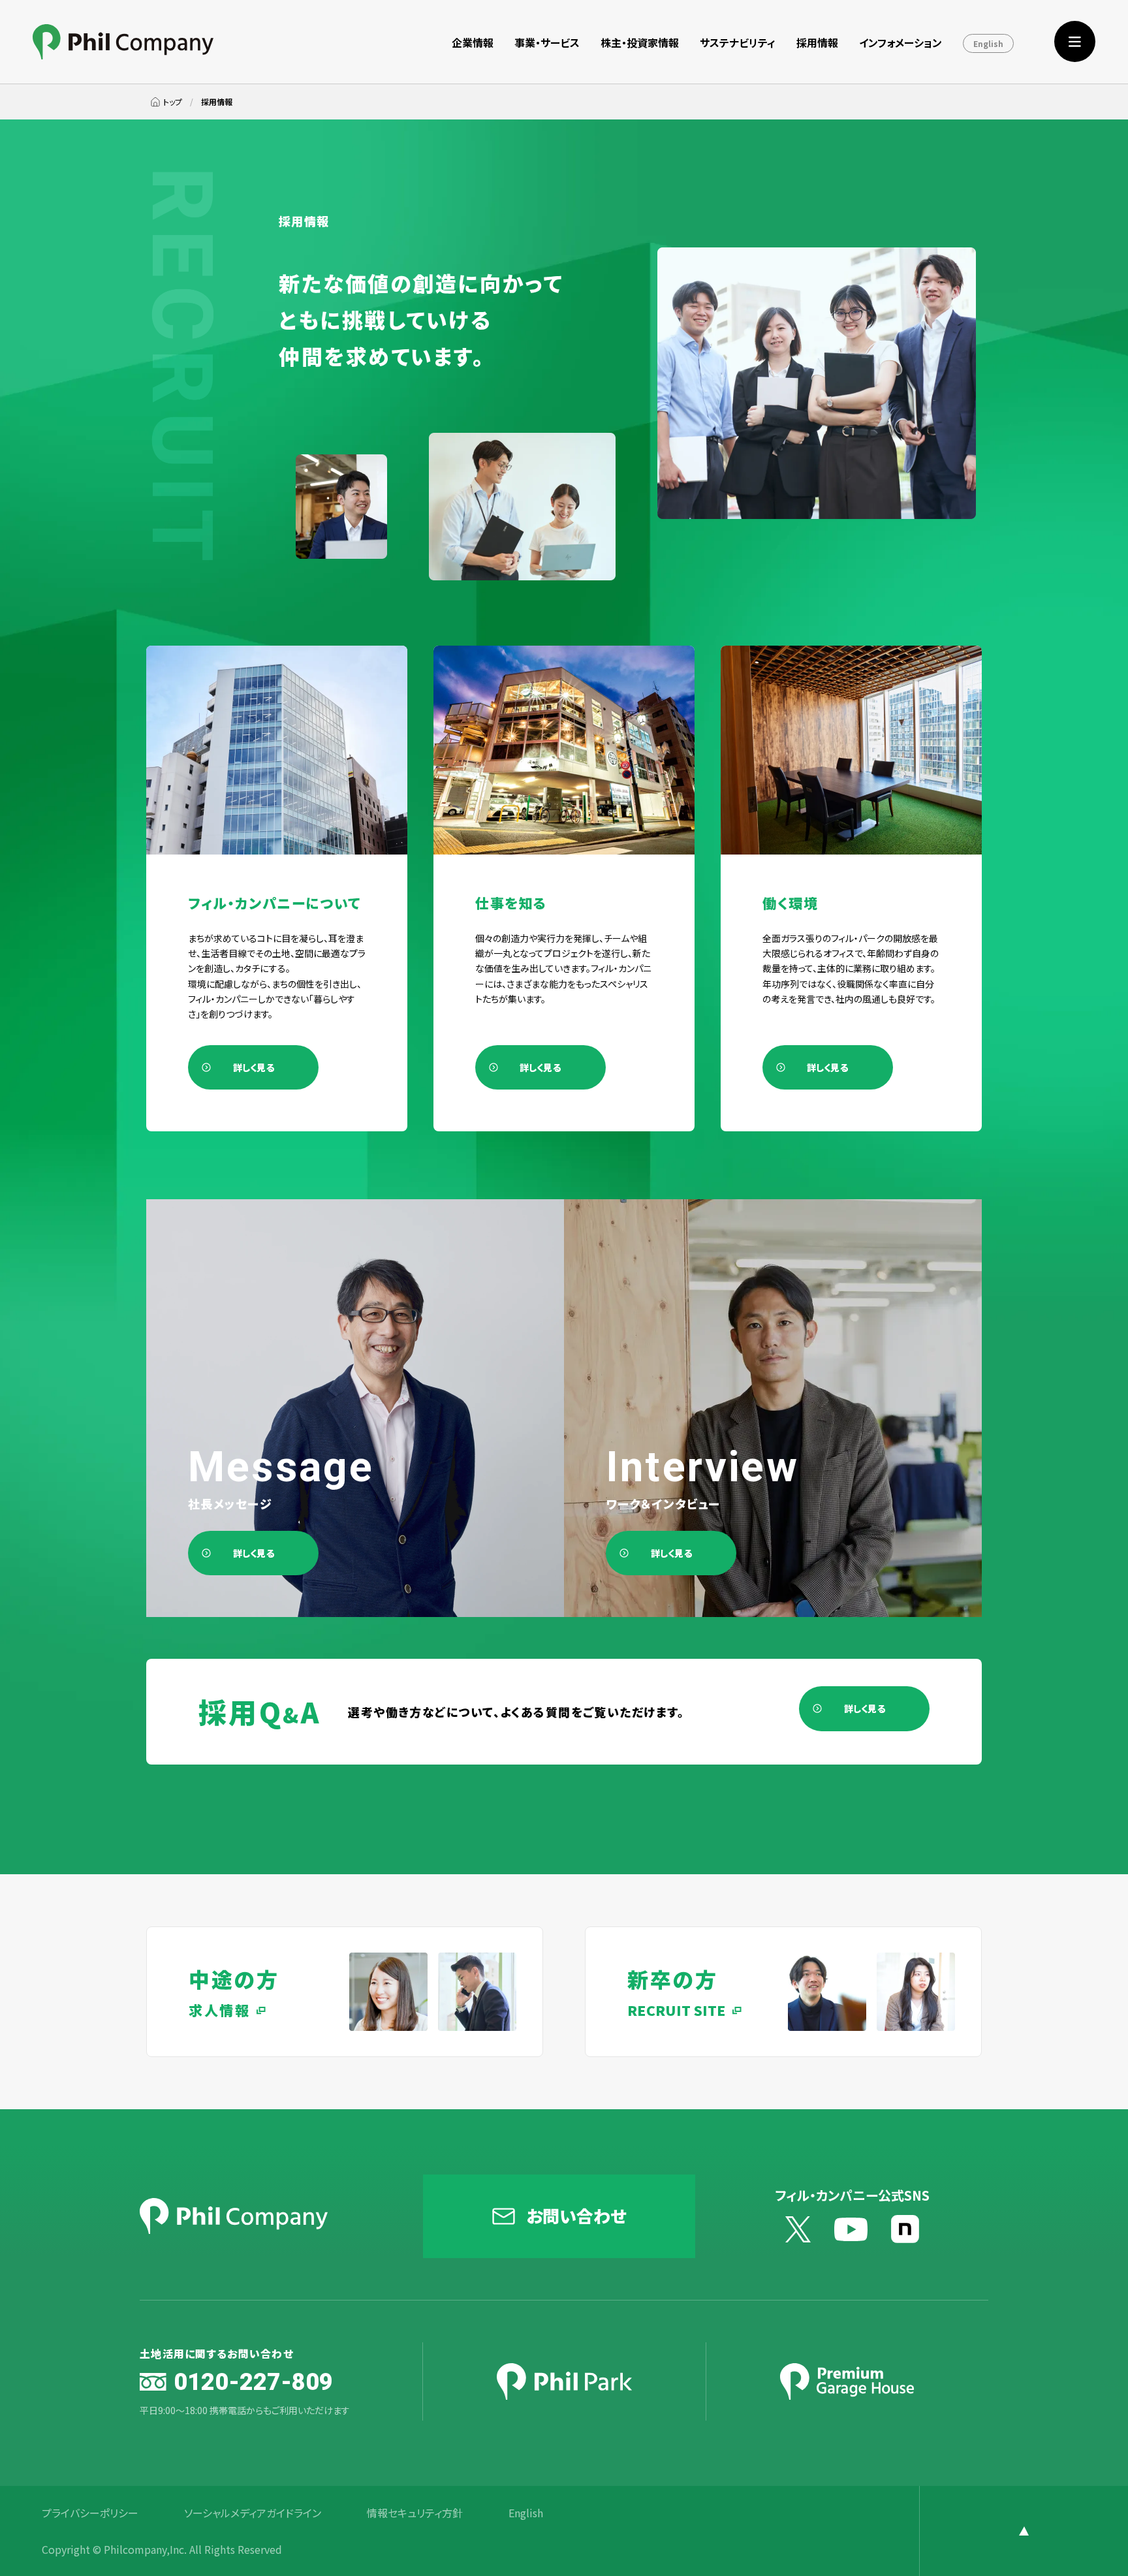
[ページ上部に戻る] (1024, 2531)
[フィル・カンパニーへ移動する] (166, 102)
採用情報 (817, 42)
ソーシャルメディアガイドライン (253, 2513)
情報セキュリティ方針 (415, 2513)
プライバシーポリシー (90, 2513)
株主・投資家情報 (640, 42)
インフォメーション (901, 42)
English (988, 43)
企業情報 (473, 42)
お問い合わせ (576, 2215)
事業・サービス (547, 42)
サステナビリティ (738, 42)
